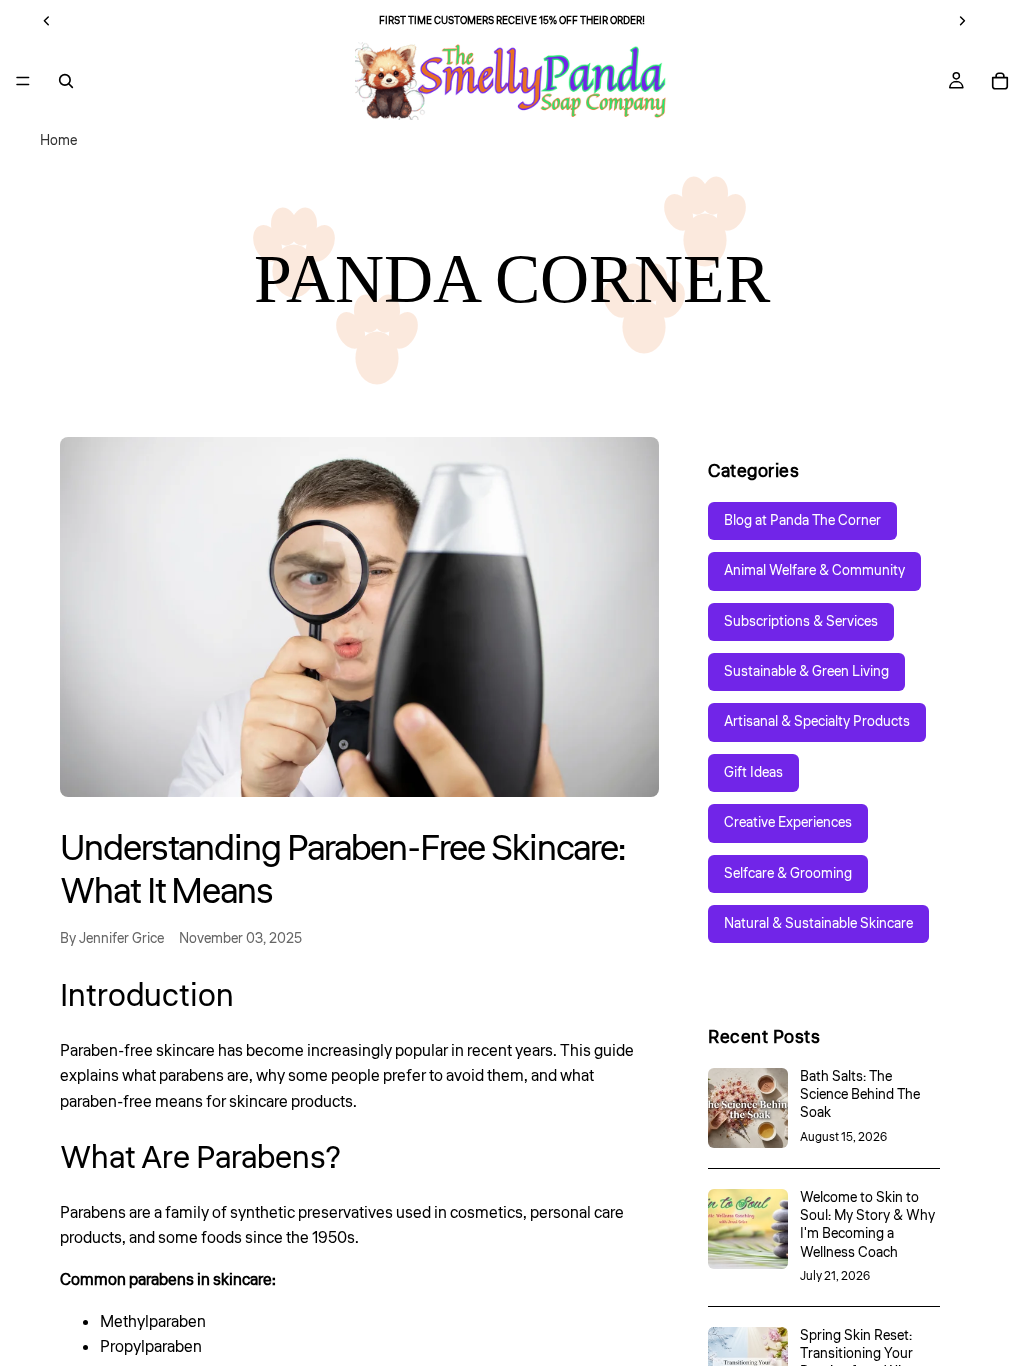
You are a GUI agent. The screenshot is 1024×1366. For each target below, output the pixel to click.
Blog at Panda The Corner (802, 521)
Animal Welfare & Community (814, 571)
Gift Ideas (753, 773)
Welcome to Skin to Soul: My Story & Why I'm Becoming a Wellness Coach (867, 1225)
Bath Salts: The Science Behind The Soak (860, 1095)
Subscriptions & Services (801, 622)
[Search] (66, 81)
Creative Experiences (788, 823)
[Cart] (1000, 81)
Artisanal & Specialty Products (817, 722)
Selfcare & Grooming (788, 874)
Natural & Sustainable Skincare (818, 924)
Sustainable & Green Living (806, 672)
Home (58, 141)
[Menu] (23, 81)
